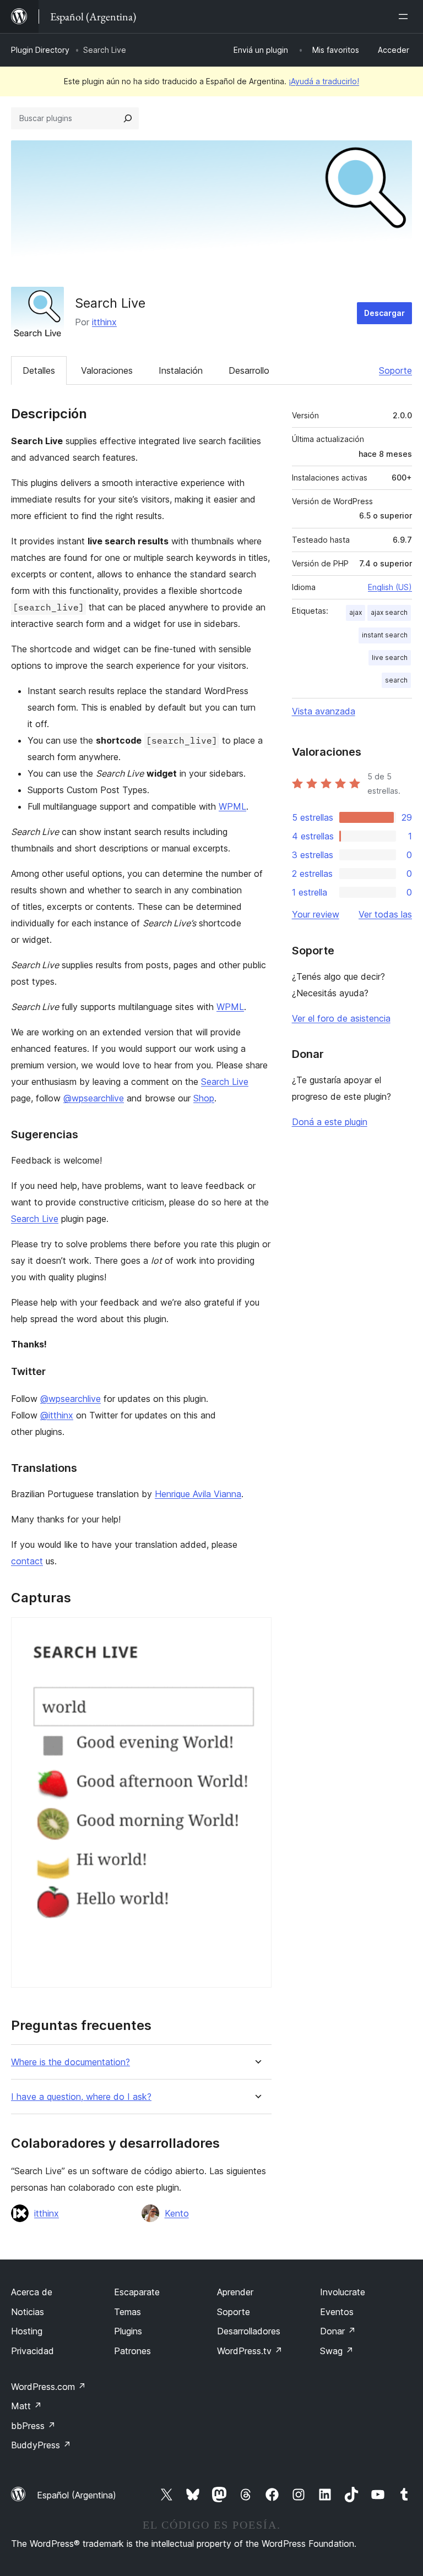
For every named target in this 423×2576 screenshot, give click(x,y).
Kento (177, 2213)
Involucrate (343, 2292)
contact (27, 1561)
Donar (338, 2331)
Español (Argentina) (77, 2495)
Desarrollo (249, 370)
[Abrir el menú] (405, 17)
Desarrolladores (249, 2331)
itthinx (104, 322)
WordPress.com (48, 2387)
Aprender (235, 2292)
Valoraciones (107, 370)
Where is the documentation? (70, 2062)
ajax (356, 612)
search (396, 680)
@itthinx (57, 1415)
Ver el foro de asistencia (341, 1018)
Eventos (337, 2312)
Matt (26, 2406)
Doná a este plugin (330, 1122)
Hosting (27, 2331)
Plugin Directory (40, 50)
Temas (128, 2312)
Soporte (395, 370)
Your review (316, 914)
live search (390, 657)
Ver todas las (385, 914)
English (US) (390, 587)
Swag (337, 2351)
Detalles (39, 370)
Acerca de (32, 2292)
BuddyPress (41, 2445)
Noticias (28, 2312)
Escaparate (137, 2292)
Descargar (384, 313)
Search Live (225, 1082)
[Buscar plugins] (128, 118)
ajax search (389, 612)
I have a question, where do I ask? (81, 2097)
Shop (204, 1098)
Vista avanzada (324, 711)
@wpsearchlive (94, 1098)
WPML (232, 806)
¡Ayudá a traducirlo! (324, 81)
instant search (385, 635)
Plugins (128, 2331)
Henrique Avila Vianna (198, 1494)
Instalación (181, 370)
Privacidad (32, 2351)
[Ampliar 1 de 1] (257, 1632)
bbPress (33, 2426)
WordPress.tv (250, 2351)
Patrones (132, 2351)
